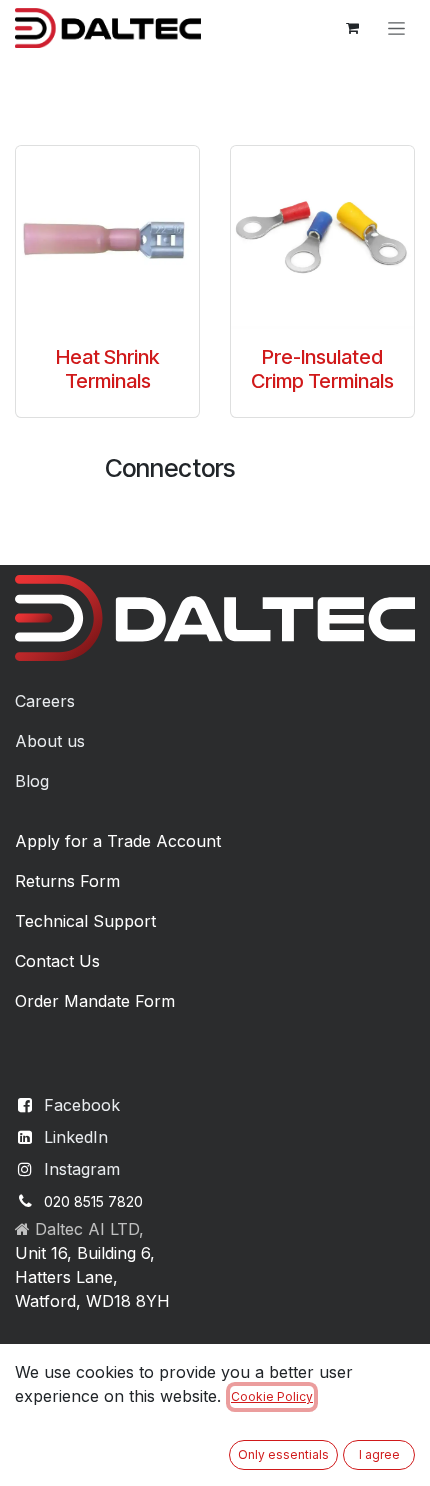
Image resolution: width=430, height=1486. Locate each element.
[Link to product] (107, 237)
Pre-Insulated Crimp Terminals (322, 369)
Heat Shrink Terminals (107, 369)
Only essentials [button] (283, 1454)
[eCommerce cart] (352, 28)
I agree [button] (379, 1454)
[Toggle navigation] (396, 28)
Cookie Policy (272, 1396)
